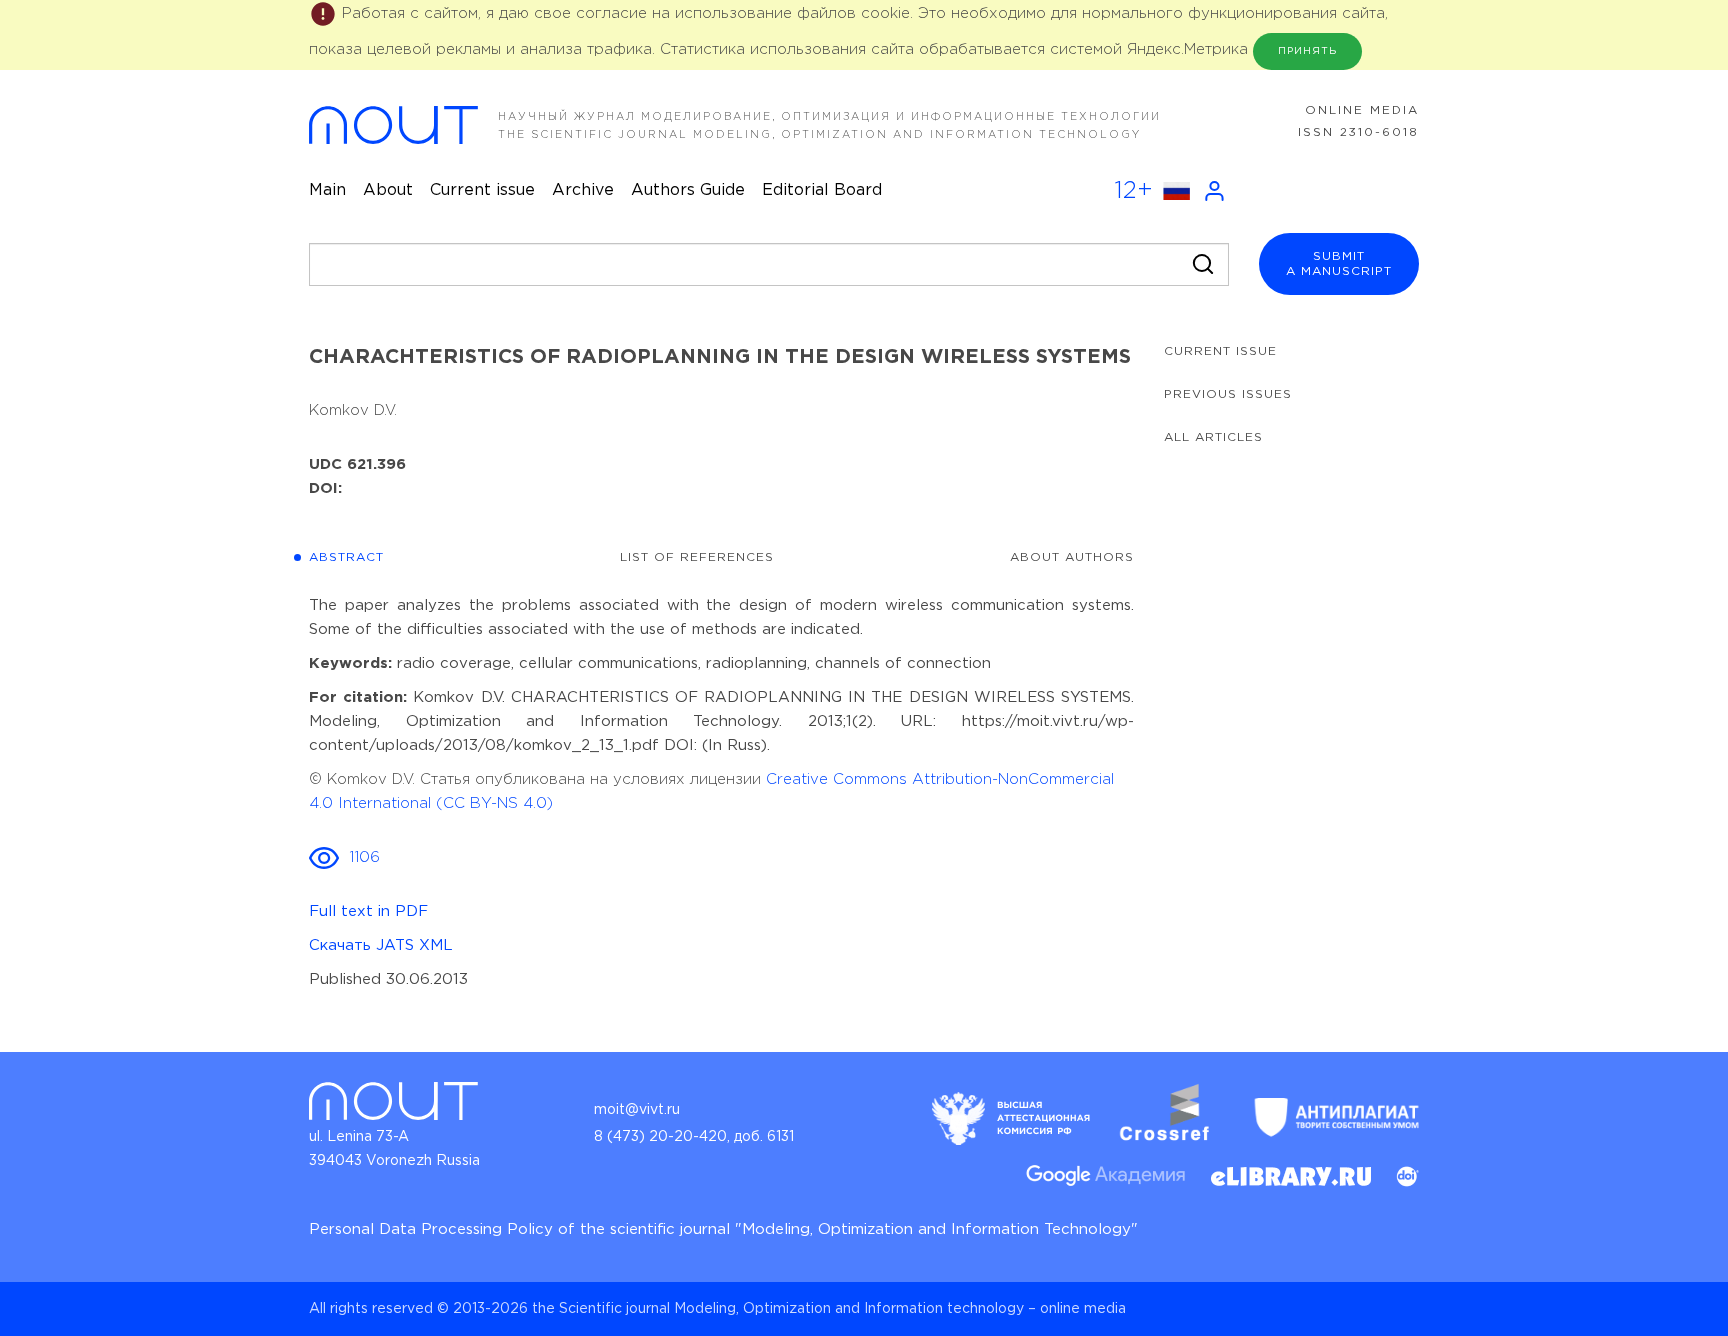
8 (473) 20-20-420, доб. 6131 (694, 1137)
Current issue (482, 190)
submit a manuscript (1339, 264)
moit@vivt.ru (637, 1110)
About (388, 190)
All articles (1213, 437)
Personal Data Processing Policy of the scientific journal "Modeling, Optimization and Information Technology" (723, 1229)
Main (327, 190)
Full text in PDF (368, 911)
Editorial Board (822, 190)
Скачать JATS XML (381, 945)
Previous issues (1228, 394)
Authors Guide (688, 190)
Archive (583, 190)
